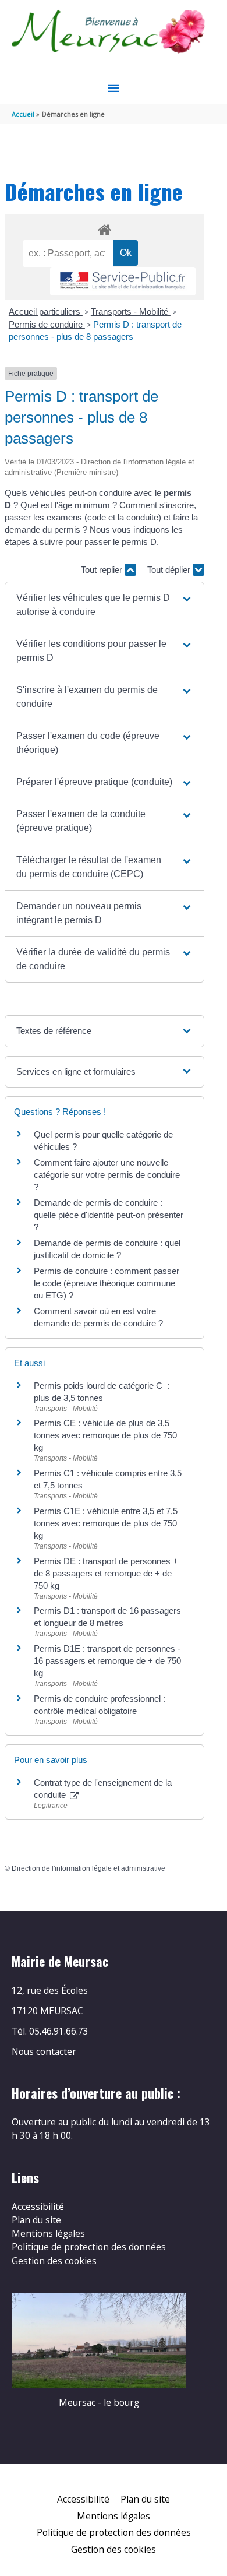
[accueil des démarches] (104, 228)
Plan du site (36, 2220)
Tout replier (103, 570)
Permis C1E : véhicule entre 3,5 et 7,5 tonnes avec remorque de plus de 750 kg (106, 1523)
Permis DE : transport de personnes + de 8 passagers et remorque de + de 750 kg (106, 1573)
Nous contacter (44, 2051)
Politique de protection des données (89, 2247)
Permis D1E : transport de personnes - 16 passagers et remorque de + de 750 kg (107, 1661)
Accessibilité (38, 2207)
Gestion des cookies (54, 2261)
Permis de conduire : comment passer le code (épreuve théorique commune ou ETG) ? (107, 1283)
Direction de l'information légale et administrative (88, 1868)
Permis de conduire (47, 324)
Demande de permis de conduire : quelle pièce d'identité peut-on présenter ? (109, 1215)
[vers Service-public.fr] (123, 281)
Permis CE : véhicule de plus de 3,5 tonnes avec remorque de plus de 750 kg (105, 1435)
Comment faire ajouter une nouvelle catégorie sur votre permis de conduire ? (107, 1175)
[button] (104, 605)
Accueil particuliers (46, 312)
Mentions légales (48, 2233)
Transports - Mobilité (131, 312)
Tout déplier (170, 570)
